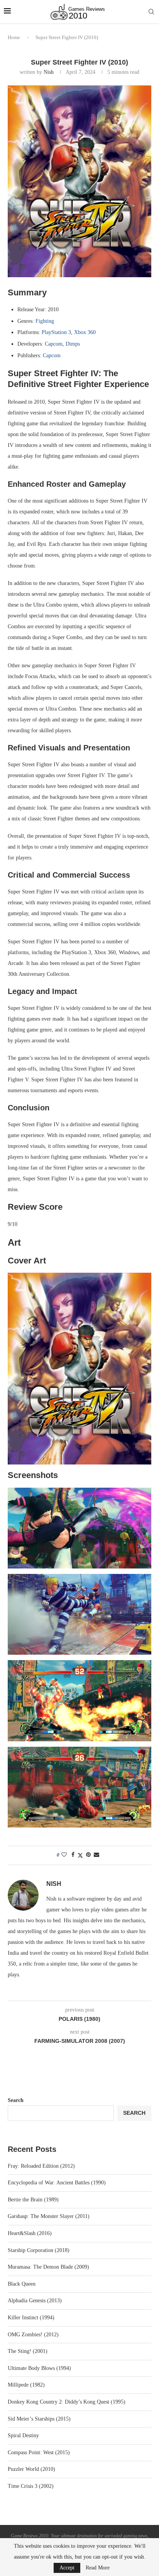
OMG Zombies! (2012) (33, 2335)
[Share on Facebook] (73, 1855)
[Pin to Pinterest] (88, 1855)
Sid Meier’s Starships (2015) (39, 2419)
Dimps (73, 344)
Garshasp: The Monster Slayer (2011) (49, 2216)
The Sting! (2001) (28, 2351)
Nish (49, 72)
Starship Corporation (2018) (39, 2250)
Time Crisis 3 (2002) (31, 2486)
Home (14, 37)
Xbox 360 (85, 332)
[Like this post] (64, 1855)
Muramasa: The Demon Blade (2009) (48, 2267)
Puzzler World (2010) (31, 2469)
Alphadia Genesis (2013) (35, 2301)
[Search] (151, 12)
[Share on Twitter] (80, 1855)
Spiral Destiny (23, 2435)
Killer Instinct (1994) (31, 2318)
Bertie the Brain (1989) (33, 2200)
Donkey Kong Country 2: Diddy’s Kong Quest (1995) (67, 2402)
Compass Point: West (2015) (39, 2452)
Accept (67, 2568)
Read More (98, 2568)
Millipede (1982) (26, 2385)
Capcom (54, 344)
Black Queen (22, 2284)
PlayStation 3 (56, 332)
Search (16, 2100)
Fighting (45, 321)
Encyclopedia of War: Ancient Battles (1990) (57, 2183)
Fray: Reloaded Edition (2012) (41, 2166)
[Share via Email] (96, 1855)
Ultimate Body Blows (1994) (39, 2368)
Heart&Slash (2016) (30, 2233)
